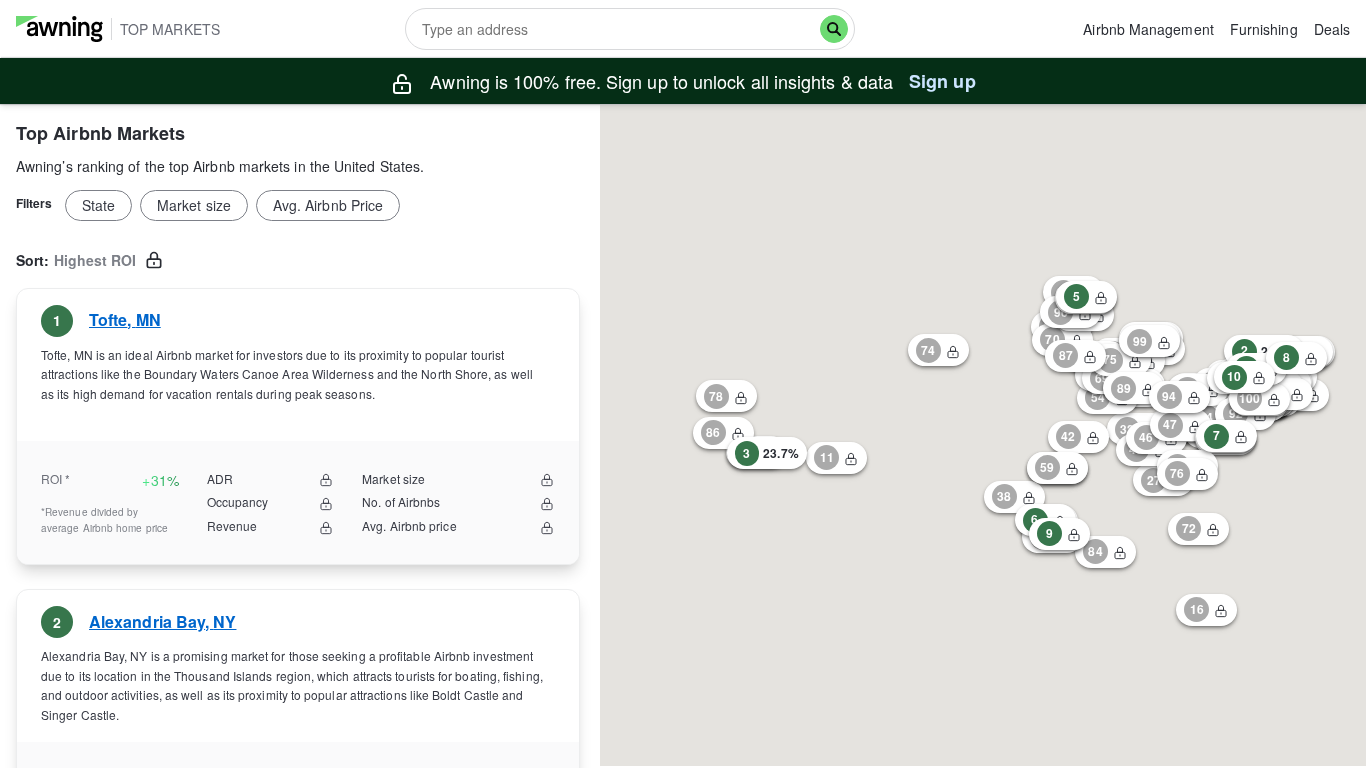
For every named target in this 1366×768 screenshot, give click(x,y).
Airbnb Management (1148, 29)
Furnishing (1264, 29)
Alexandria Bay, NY (162, 621)
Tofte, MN (125, 319)
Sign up (942, 81)
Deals (1332, 29)
